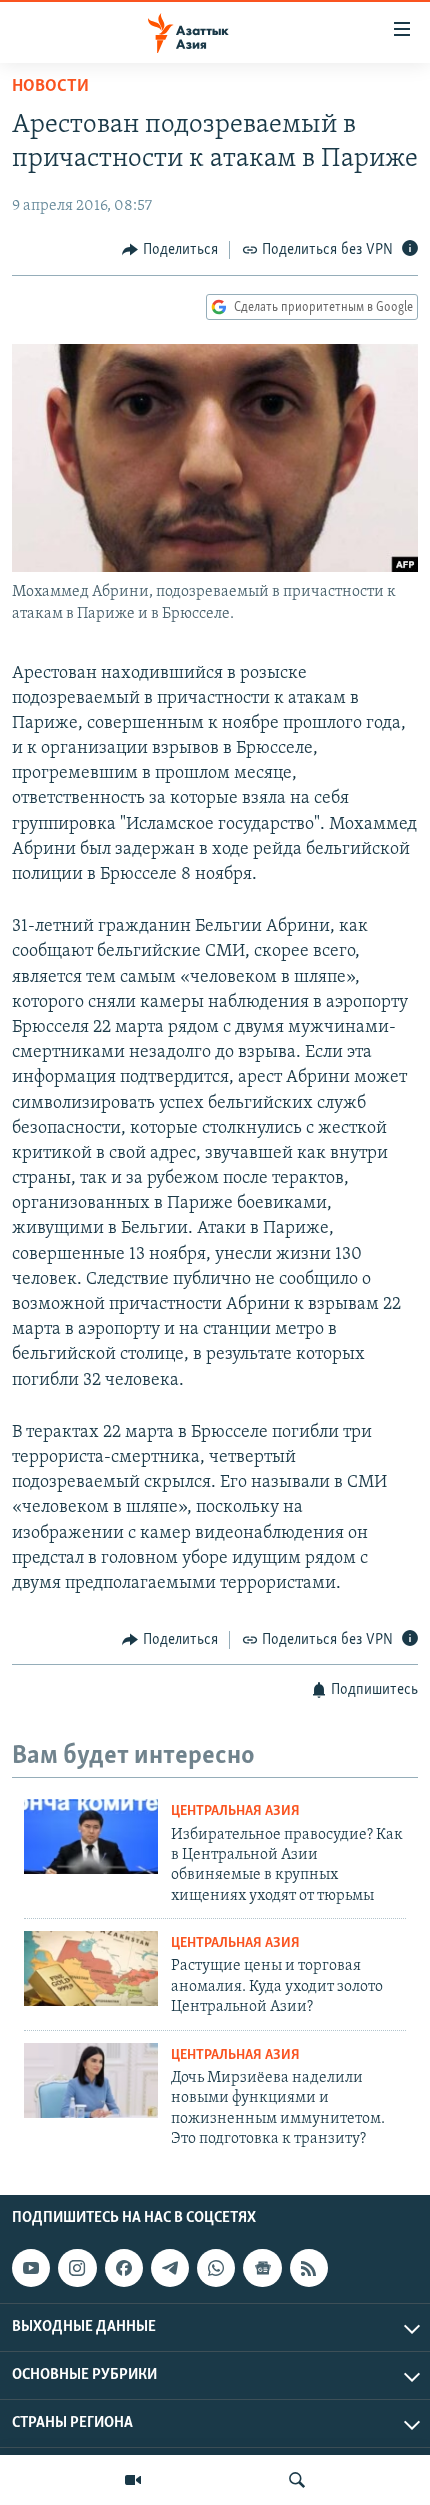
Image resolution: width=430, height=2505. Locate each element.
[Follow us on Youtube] (31, 2268)
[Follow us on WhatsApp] (216, 2268)
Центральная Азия (235, 1811)
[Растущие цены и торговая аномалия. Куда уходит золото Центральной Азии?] (91, 1968)
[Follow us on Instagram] (77, 2268)
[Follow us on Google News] (262, 2268)
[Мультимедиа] (133, 2480)
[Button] (170, 250)
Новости (50, 87)
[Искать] (297, 2480)
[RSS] (309, 2268)
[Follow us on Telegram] (170, 2268)
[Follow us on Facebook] (124, 2268)
